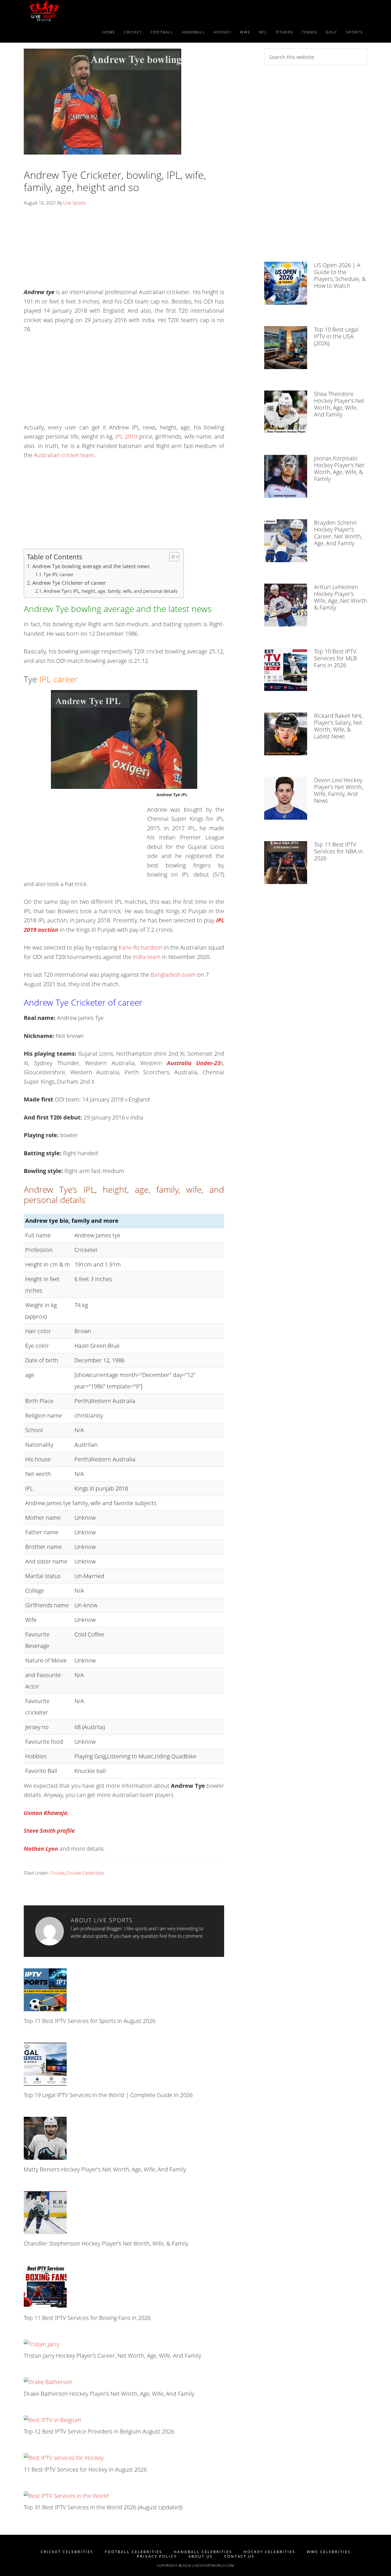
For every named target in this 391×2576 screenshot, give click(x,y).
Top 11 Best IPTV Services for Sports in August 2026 (90, 2021)
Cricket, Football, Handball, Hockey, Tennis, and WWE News (75, 11)
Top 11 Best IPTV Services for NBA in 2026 (338, 851)
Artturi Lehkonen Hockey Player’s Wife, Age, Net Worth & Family (340, 597)
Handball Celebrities (203, 2552)
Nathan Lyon (41, 1849)
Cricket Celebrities (85, 1873)
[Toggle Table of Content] (171, 557)
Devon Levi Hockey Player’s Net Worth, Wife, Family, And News (338, 790)
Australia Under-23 (194, 1063)
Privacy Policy (157, 2556)
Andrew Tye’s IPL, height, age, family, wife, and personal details (111, 591)
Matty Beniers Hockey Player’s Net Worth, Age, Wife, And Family (105, 2169)
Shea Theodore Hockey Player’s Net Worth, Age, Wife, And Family (339, 404)
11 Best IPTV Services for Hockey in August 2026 (85, 2469)
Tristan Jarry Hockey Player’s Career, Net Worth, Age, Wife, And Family (112, 2356)
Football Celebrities (134, 2552)
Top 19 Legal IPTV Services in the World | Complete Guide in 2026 (108, 2095)
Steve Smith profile (49, 1831)
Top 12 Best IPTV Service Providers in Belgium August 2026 (99, 2431)
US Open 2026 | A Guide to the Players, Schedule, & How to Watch (340, 275)
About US (201, 2556)
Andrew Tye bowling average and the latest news (91, 566)
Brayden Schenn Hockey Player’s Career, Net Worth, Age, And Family (338, 533)
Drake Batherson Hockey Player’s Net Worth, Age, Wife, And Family (109, 2394)
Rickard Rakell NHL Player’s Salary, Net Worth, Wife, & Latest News (338, 726)
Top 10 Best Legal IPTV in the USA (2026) (336, 336)
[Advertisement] (124, 249)
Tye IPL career (59, 574)
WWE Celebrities (329, 2552)
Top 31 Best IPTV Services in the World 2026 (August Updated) (103, 2507)
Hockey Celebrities (269, 2552)
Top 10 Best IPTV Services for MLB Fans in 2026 (335, 658)
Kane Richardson (141, 947)
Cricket (58, 1873)
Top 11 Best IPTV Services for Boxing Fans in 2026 (87, 2318)
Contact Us (239, 2556)
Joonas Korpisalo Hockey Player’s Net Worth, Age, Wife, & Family (339, 468)
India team (147, 957)
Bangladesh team (173, 975)
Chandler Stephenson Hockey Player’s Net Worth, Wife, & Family (106, 2243)
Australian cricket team (64, 455)
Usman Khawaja (46, 1813)
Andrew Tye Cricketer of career (69, 583)
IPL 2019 (126, 436)
